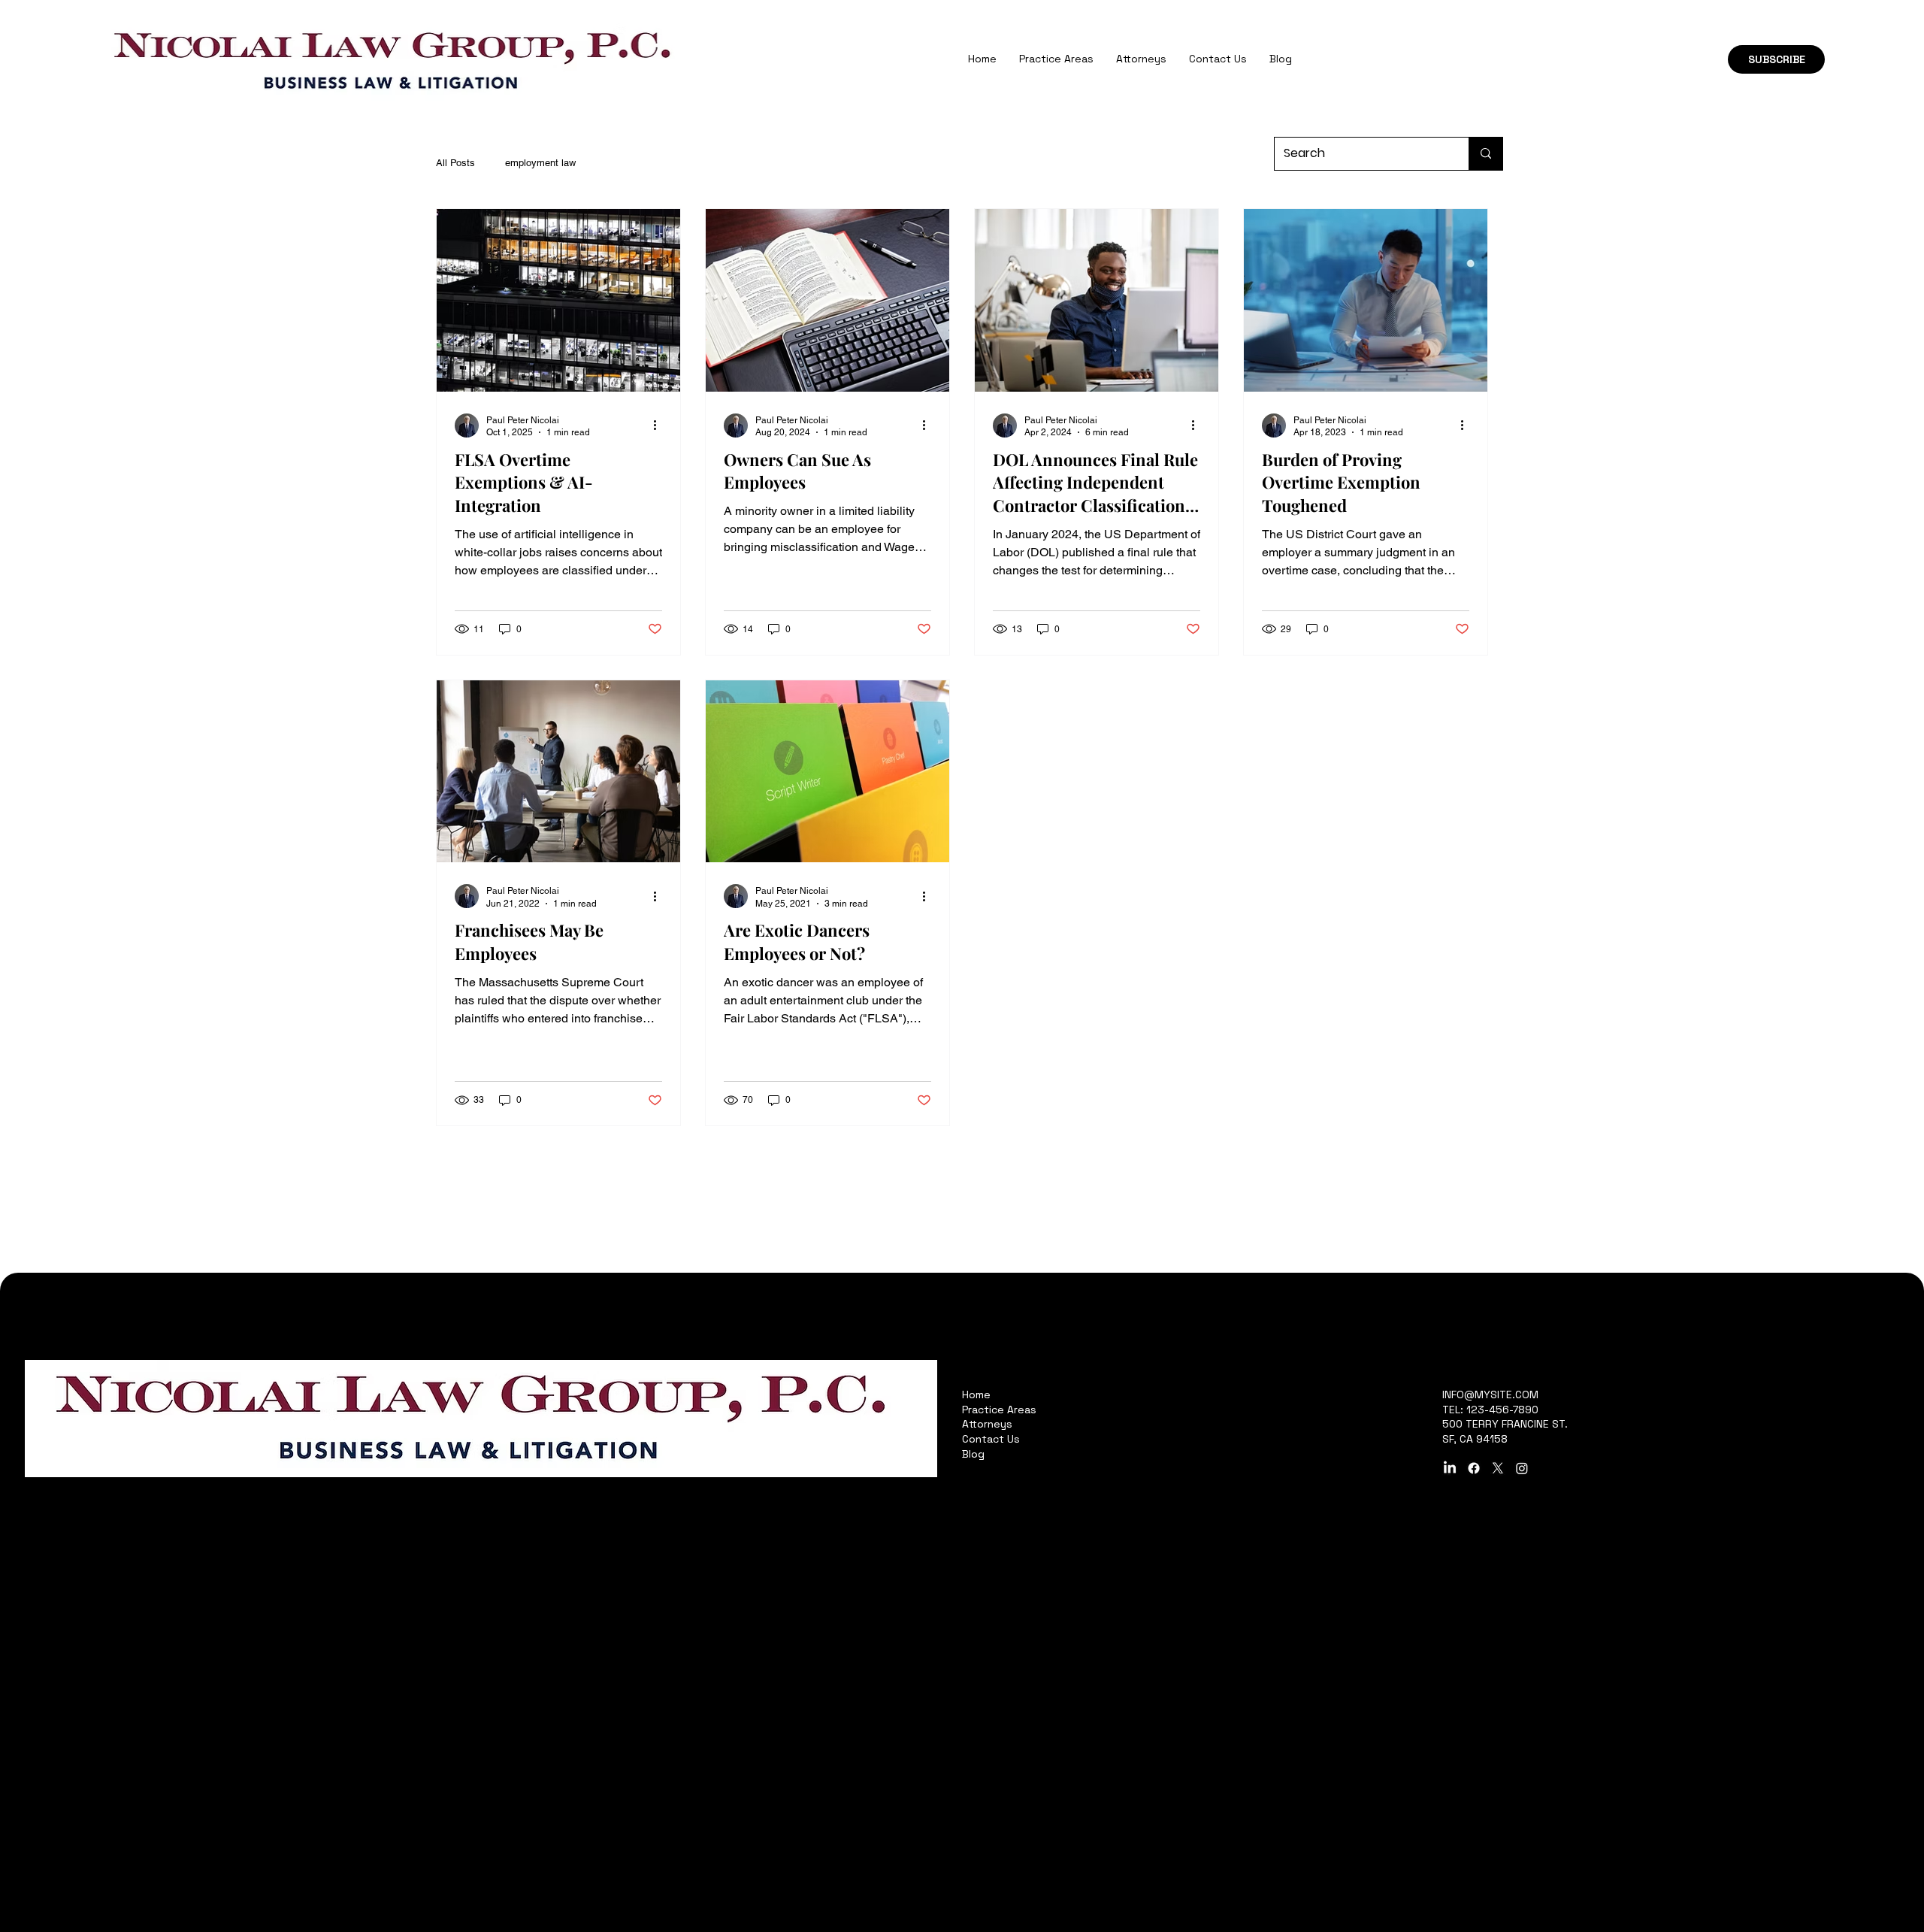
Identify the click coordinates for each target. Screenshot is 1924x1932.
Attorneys (987, 1424)
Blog (973, 1454)
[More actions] (660, 425)
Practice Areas (999, 1410)
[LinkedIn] (1450, 1468)
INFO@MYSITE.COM (1490, 1394)
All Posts (455, 163)
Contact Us (991, 1439)
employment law (540, 163)
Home (976, 1394)
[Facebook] (1474, 1468)
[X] (1498, 1468)
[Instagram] (1522, 1468)
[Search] (1485, 154)
